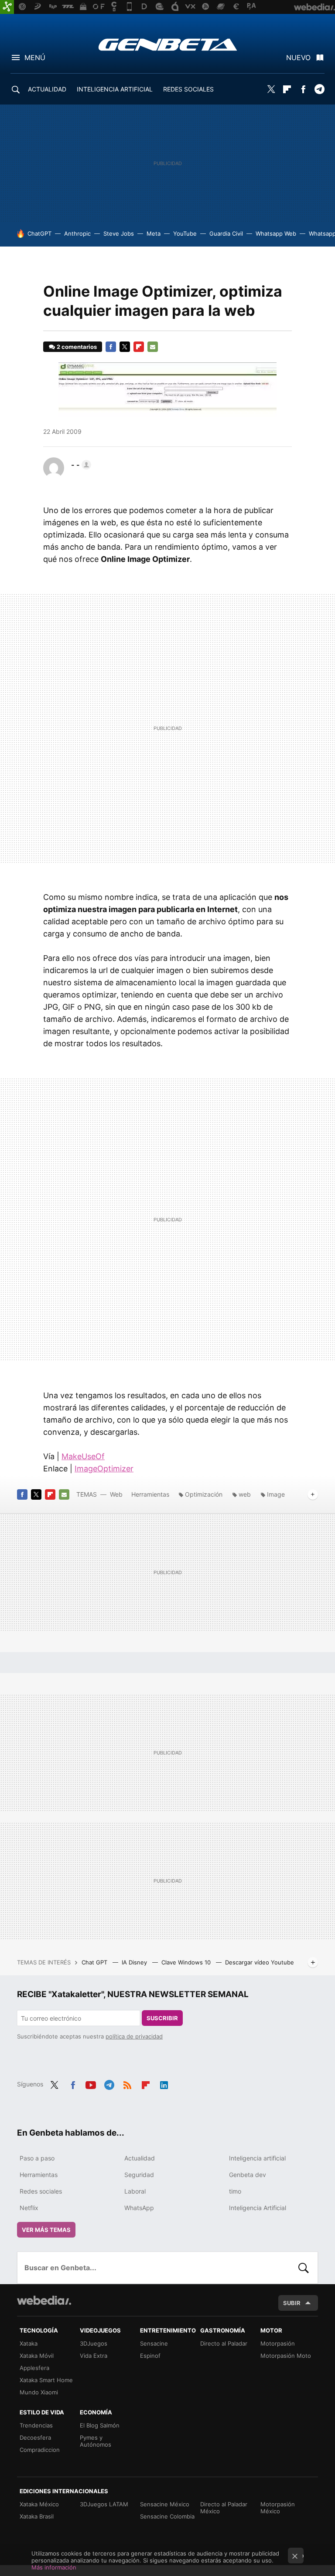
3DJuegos (94, 2343)
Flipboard (287, 89)
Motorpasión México (278, 2508)
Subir (292, 2303)
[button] (80, 465)
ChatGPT (39, 233)
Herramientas (150, 1494)
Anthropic (77, 233)
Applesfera (34, 2368)
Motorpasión (278, 2343)
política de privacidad (134, 2036)
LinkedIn (164, 2083)
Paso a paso (37, 2158)
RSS (127, 2083)
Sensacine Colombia (167, 2516)
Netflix (29, 2208)
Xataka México (39, 2504)
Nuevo (298, 57)
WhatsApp (139, 2208)
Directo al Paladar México (224, 2508)
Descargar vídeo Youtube (260, 1962)
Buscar (304, 2268)
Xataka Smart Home (46, 2380)
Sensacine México (165, 2504)
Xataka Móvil (37, 2356)
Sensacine (154, 2343)
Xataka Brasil (37, 2516)
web (245, 1494)
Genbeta (168, 44)
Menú (35, 57)
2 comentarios (77, 347)
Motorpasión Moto (286, 2356)
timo (235, 2191)
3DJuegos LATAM (104, 2504)
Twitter (271, 89)
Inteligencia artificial (257, 2158)
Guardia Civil (226, 233)
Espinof (150, 2356)
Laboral (135, 2191)
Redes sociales (41, 2191)
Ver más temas (46, 2230)
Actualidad (140, 2158)
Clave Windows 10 (187, 1962)
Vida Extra (94, 2356)
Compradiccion (40, 2450)
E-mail (153, 347)
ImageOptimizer (104, 1469)
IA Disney (135, 1962)
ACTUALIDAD (47, 89)
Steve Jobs (119, 233)
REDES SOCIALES (188, 89)
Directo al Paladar (224, 2343)
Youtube (91, 2083)
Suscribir (162, 2018)
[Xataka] (7, 7)
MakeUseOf (83, 1456)
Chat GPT (95, 1962)
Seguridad (139, 2175)
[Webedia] (44, 2300)
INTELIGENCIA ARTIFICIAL (115, 89)
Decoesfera (35, 2437)
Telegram (319, 89)
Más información (54, 2567)
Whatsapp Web (276, 233)
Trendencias (36, 2425)
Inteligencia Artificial (258, 2208)
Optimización (204, 1494)
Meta (154, 233)
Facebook (303, 89)
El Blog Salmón (100, 2425)
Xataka (29, 2343)
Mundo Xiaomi (39, 2392)
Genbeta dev (248, 2175)
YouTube (185, 233)
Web (116, 1494)
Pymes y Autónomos (96, 2441)
